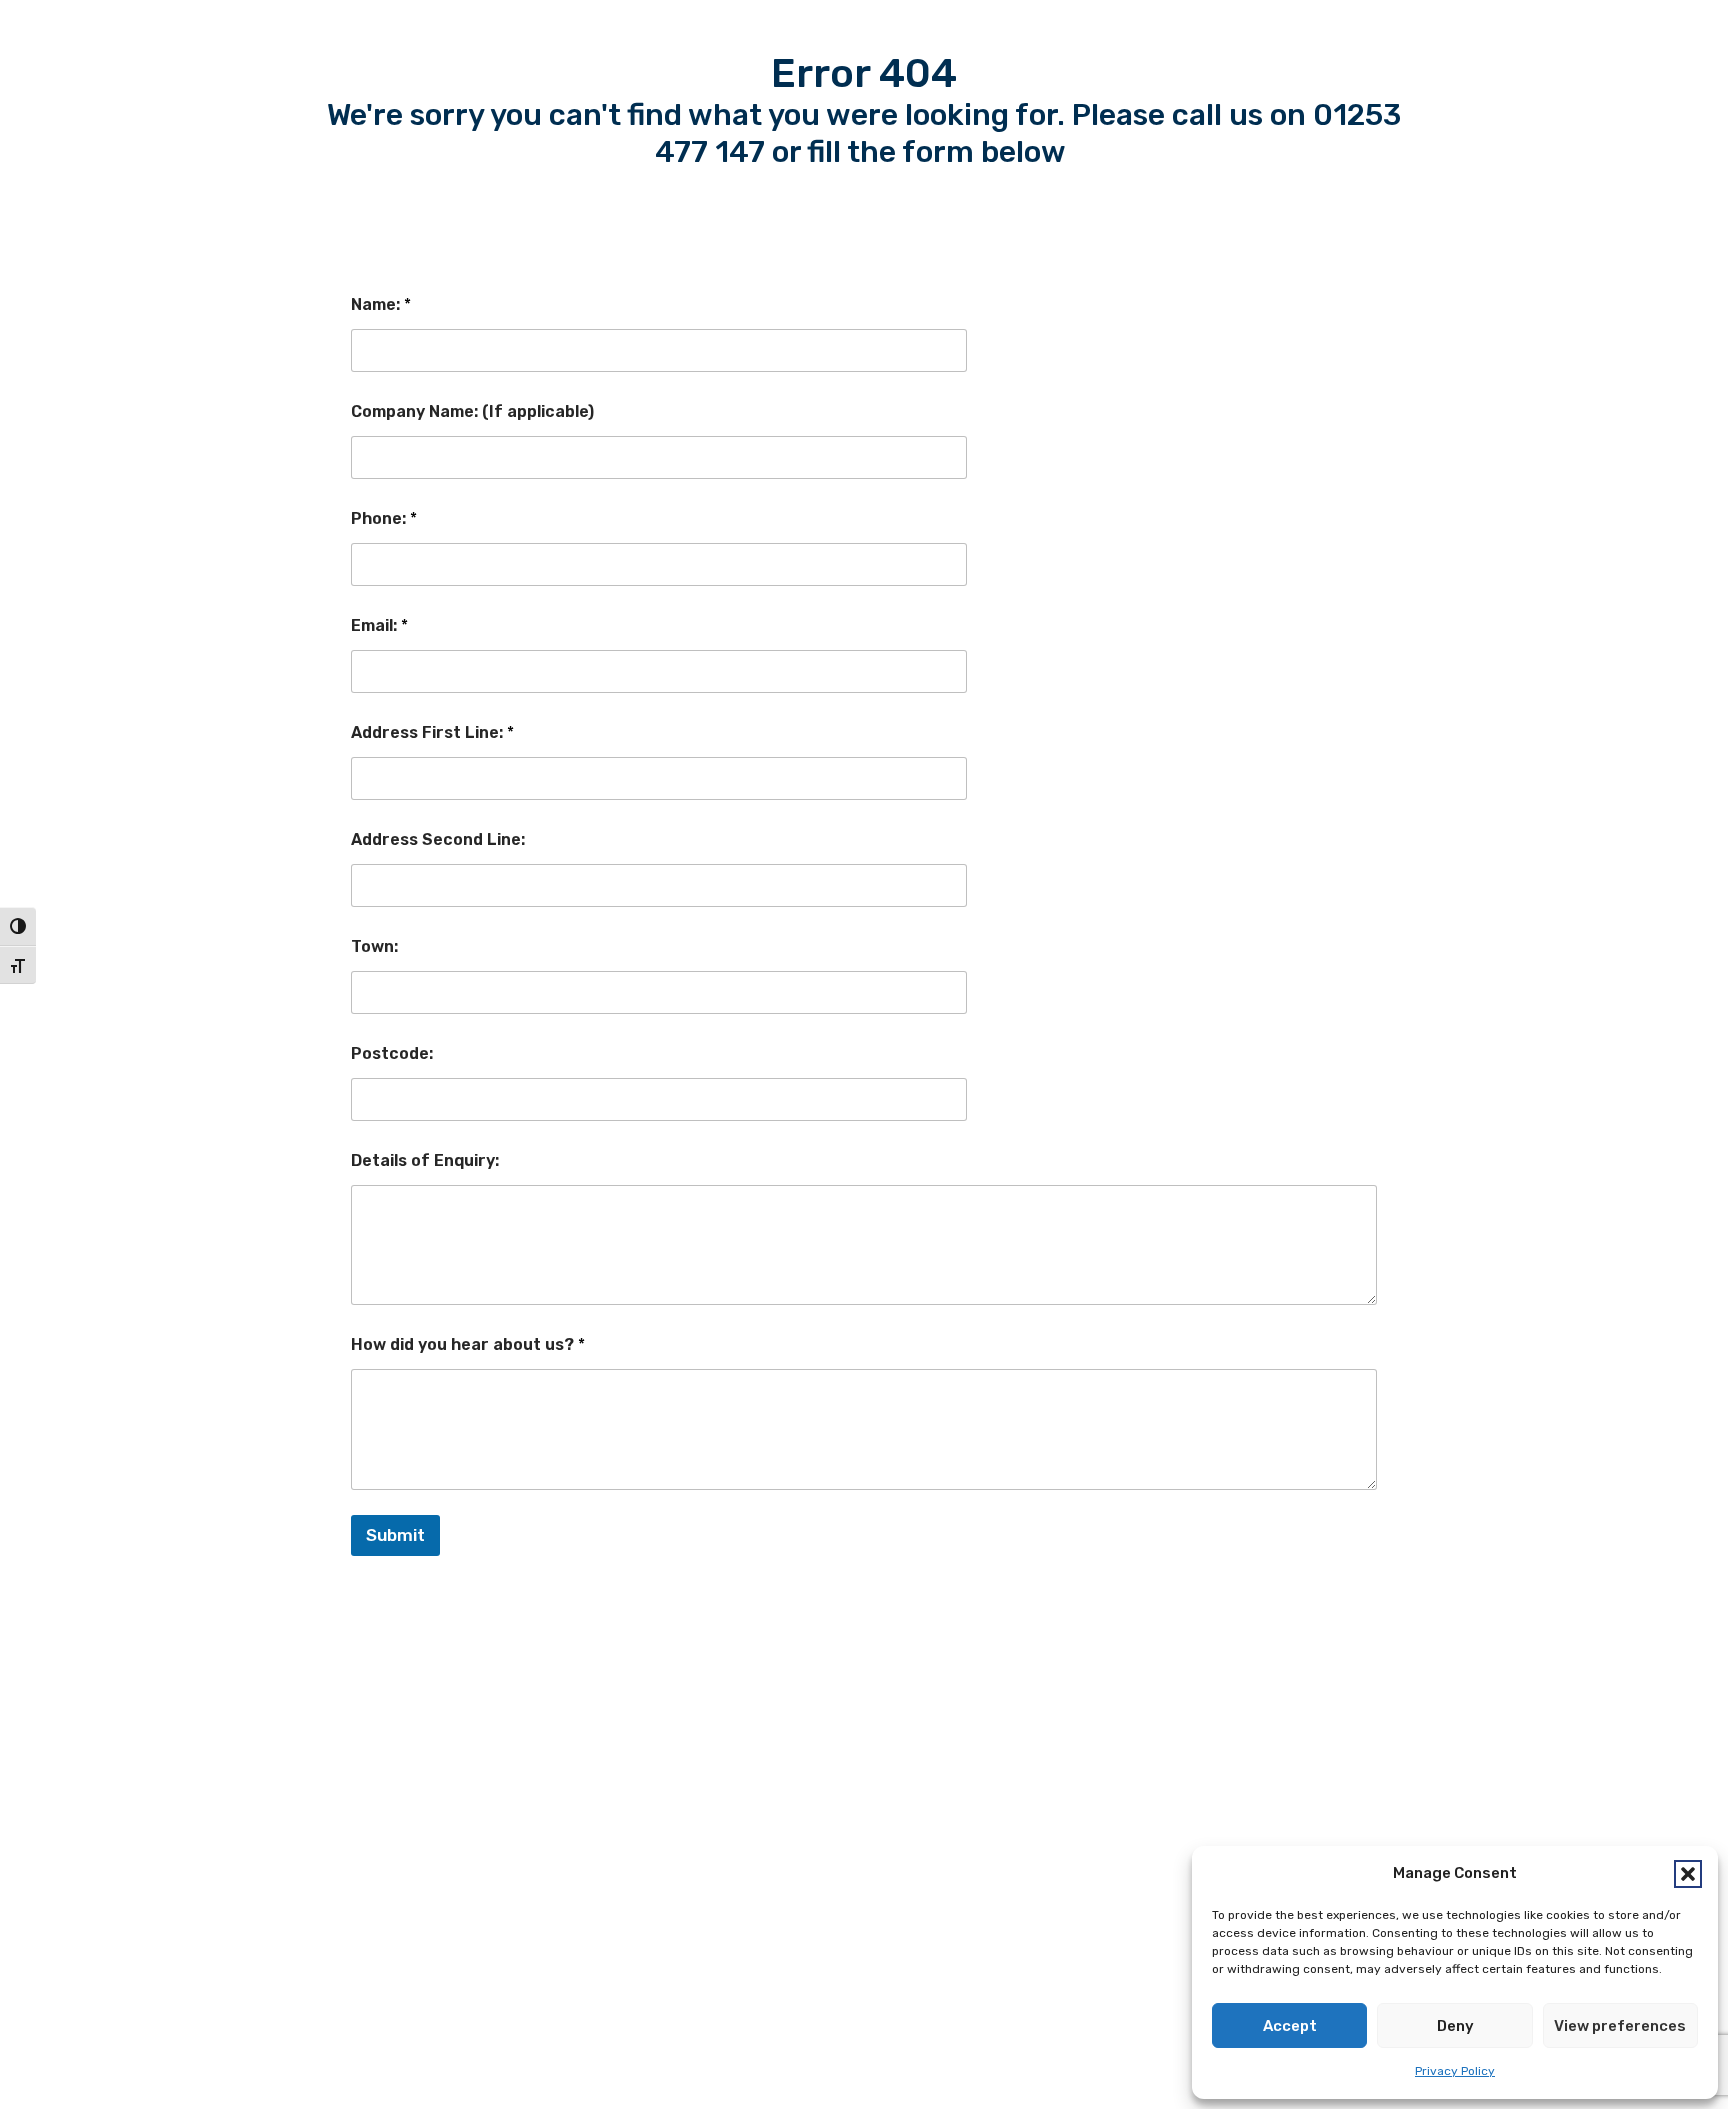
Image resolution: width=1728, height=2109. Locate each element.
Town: (374, 946)
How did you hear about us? (468, 1344)
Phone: (384, 518)
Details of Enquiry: (425, 1160)
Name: (381, 304)
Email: (379, 625)
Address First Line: (432, 732)
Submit (395, 1535)
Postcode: (392, 1053)
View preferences (1620, 2026)
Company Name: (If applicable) (472, 411)
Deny (1455, 2026)
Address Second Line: (438, 839)
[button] (1688, 1874)
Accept (1290, 2026)
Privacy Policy (1455, 2071)
